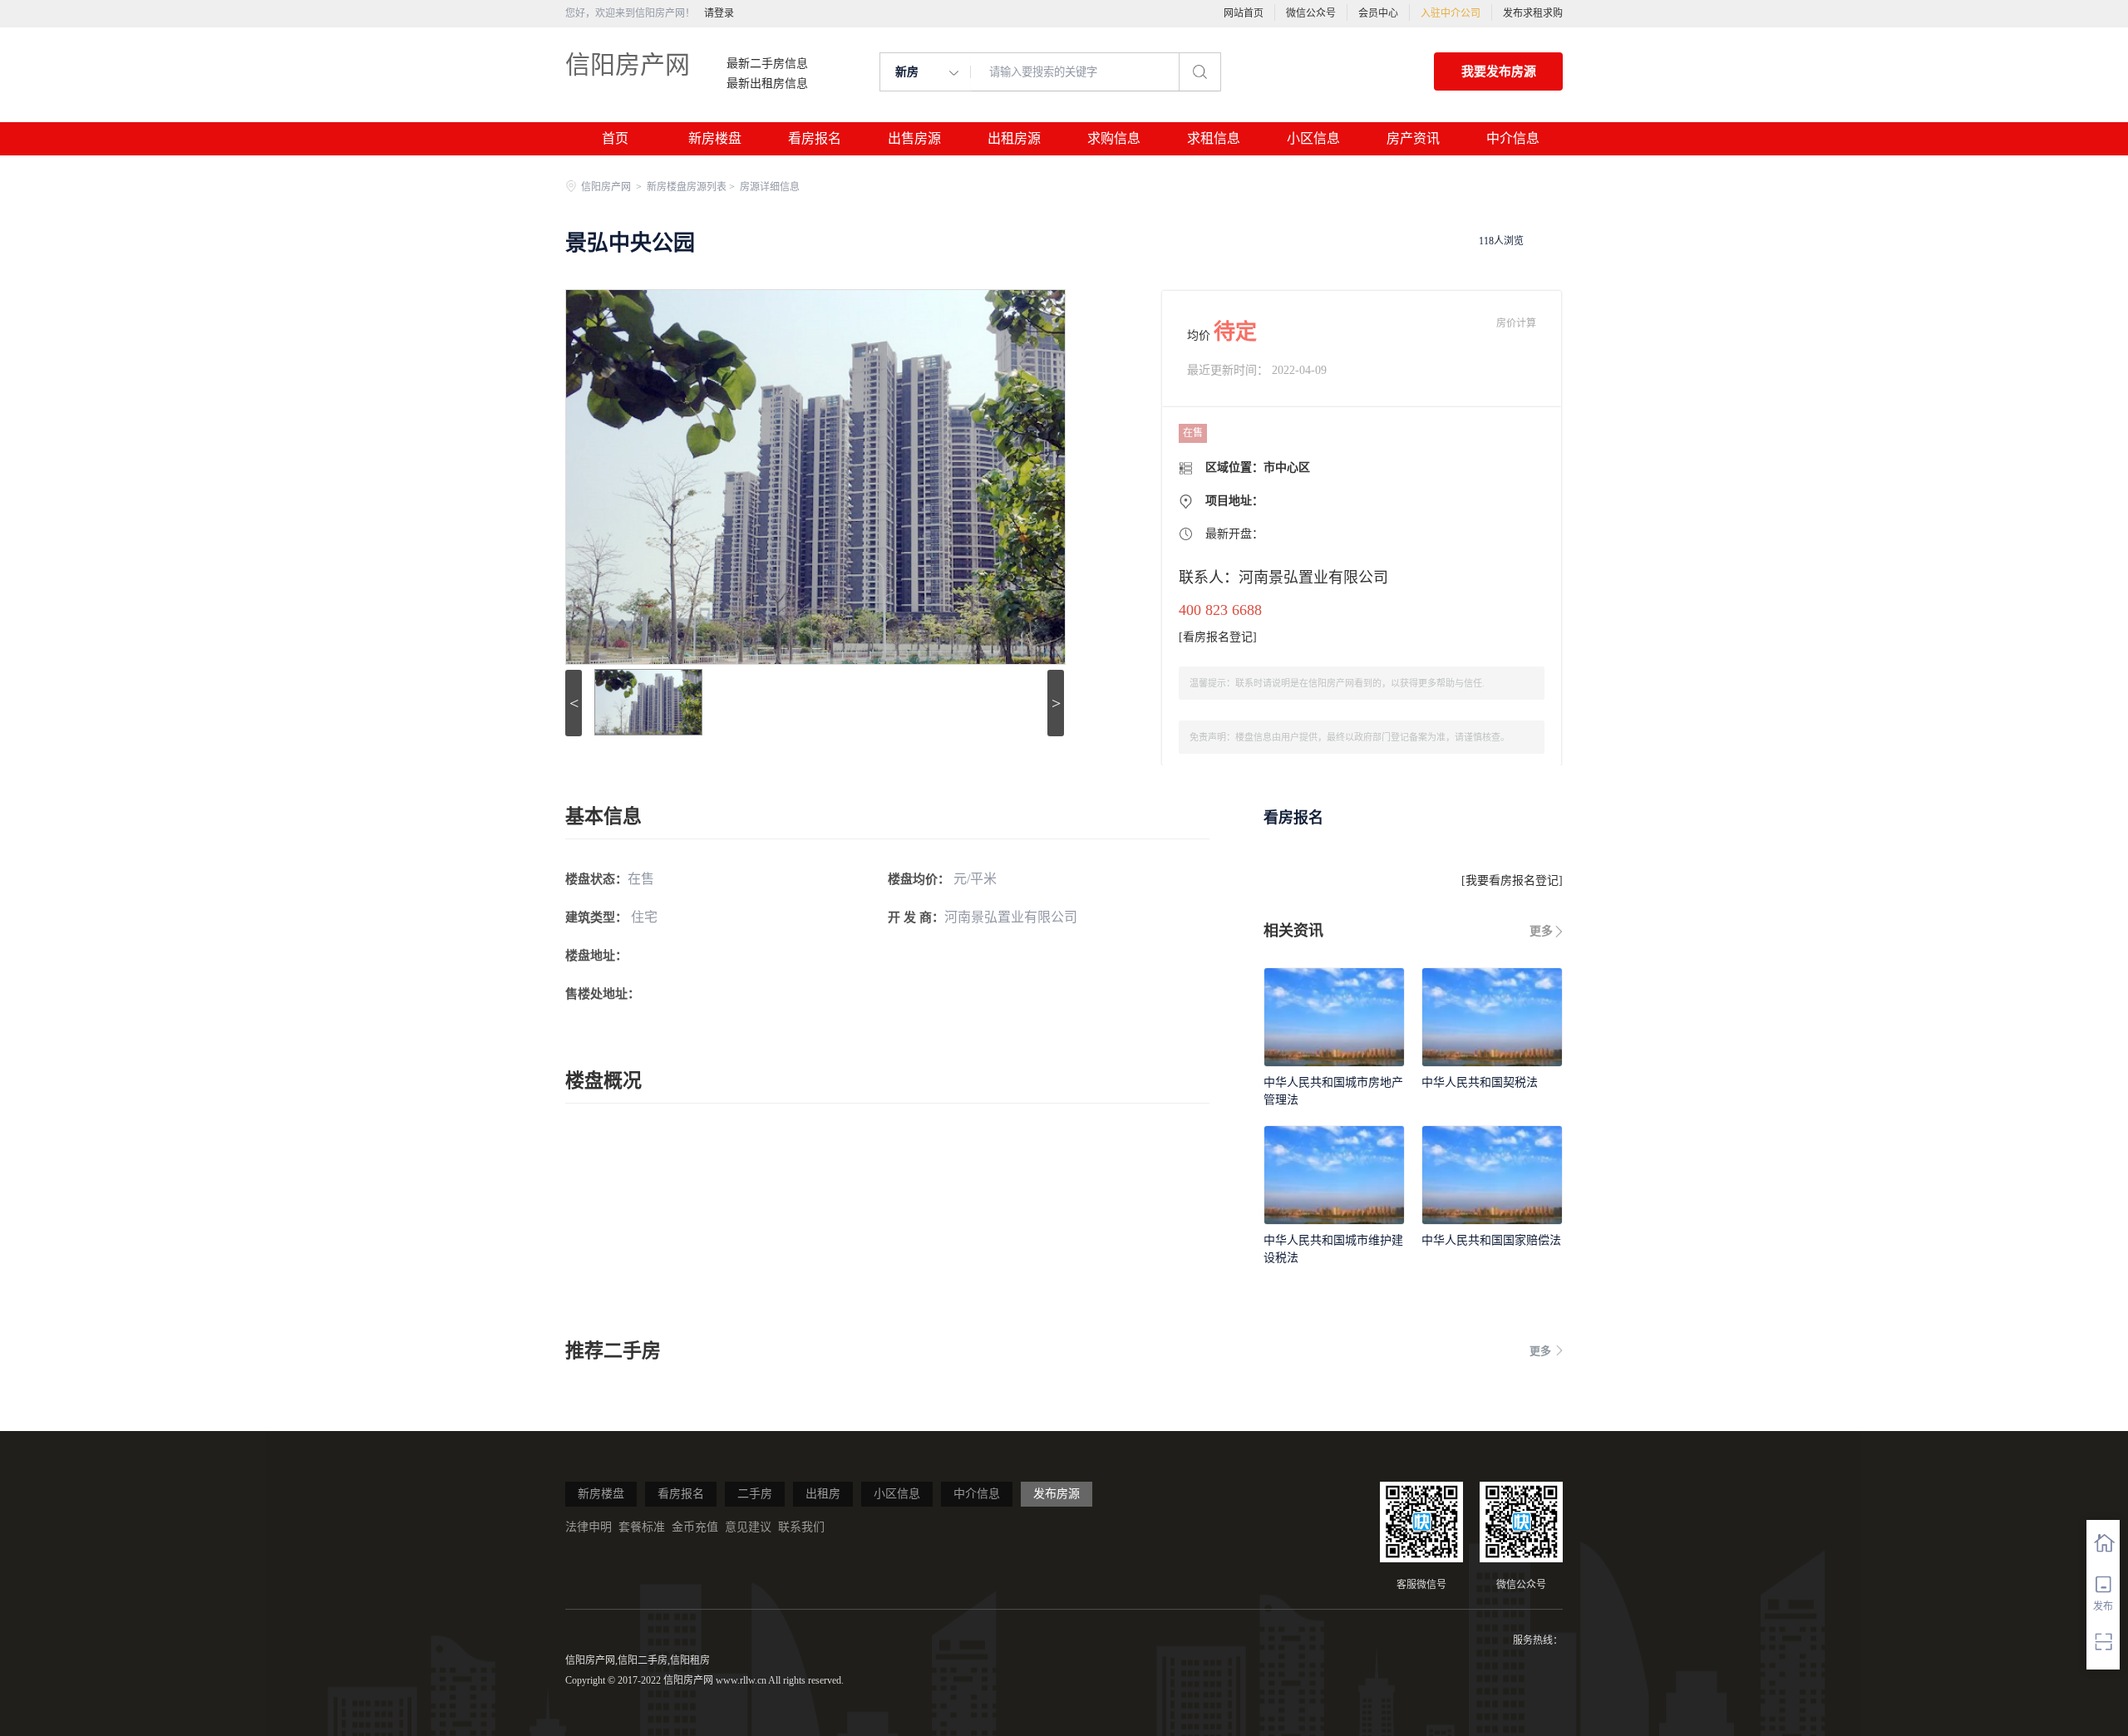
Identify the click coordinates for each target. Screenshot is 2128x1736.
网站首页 (1244, 13)
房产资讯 (1413, 138)
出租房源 (1014, 138)
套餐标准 (642, 1527)
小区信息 (1313, 138)
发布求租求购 (1533, 13)
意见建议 (748, 1527)
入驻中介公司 (1451, 13)
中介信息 (1513, 138)
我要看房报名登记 (1512, 880)
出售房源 (914, 138)
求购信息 (1114, 138)
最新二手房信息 (767, 64)
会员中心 (1378, 13)
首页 (615, 138)
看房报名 (815, 138)
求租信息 (1214, 138)
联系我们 (801, 1527)
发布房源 (1057, 1494)
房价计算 (1516, 323)
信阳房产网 (628, 64)
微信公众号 (1311, 13)
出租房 (823, 1494)
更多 (1541, 931)
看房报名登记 (1218, 637)
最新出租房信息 (767, 84)
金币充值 (695, 1527)
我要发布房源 (1499, 71)
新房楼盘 (715, 138)
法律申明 (589, 1527)
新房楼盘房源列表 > (692, 187)
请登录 (719, 13)
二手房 (755, 1494)
